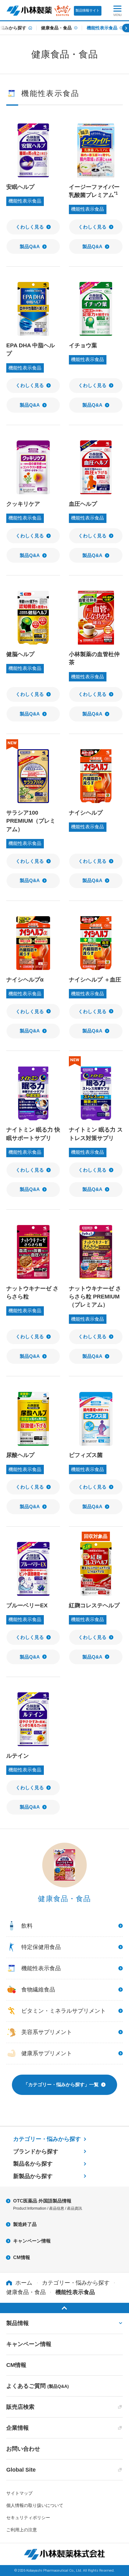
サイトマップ (19, 2493)
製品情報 (18, 2323)
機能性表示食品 (102, 28)
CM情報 (22, 2257)
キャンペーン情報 (32, 2241)
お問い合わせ (23, 2449)
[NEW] (33, 776)
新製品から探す (33, 2176)
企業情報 (18, 2428)
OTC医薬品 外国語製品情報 (48, 2204)
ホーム (24, 2283)
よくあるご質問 (38, 2386)
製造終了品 (25, 2224)
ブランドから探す (36, 2152)
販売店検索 (20, 2407)
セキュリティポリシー (28, 2518)
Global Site (21, 2470)
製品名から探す (33, 2164)
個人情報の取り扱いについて (35, 2505)
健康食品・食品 (56, 28)
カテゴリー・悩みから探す (47, 2139)
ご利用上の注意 (22, 2530)
